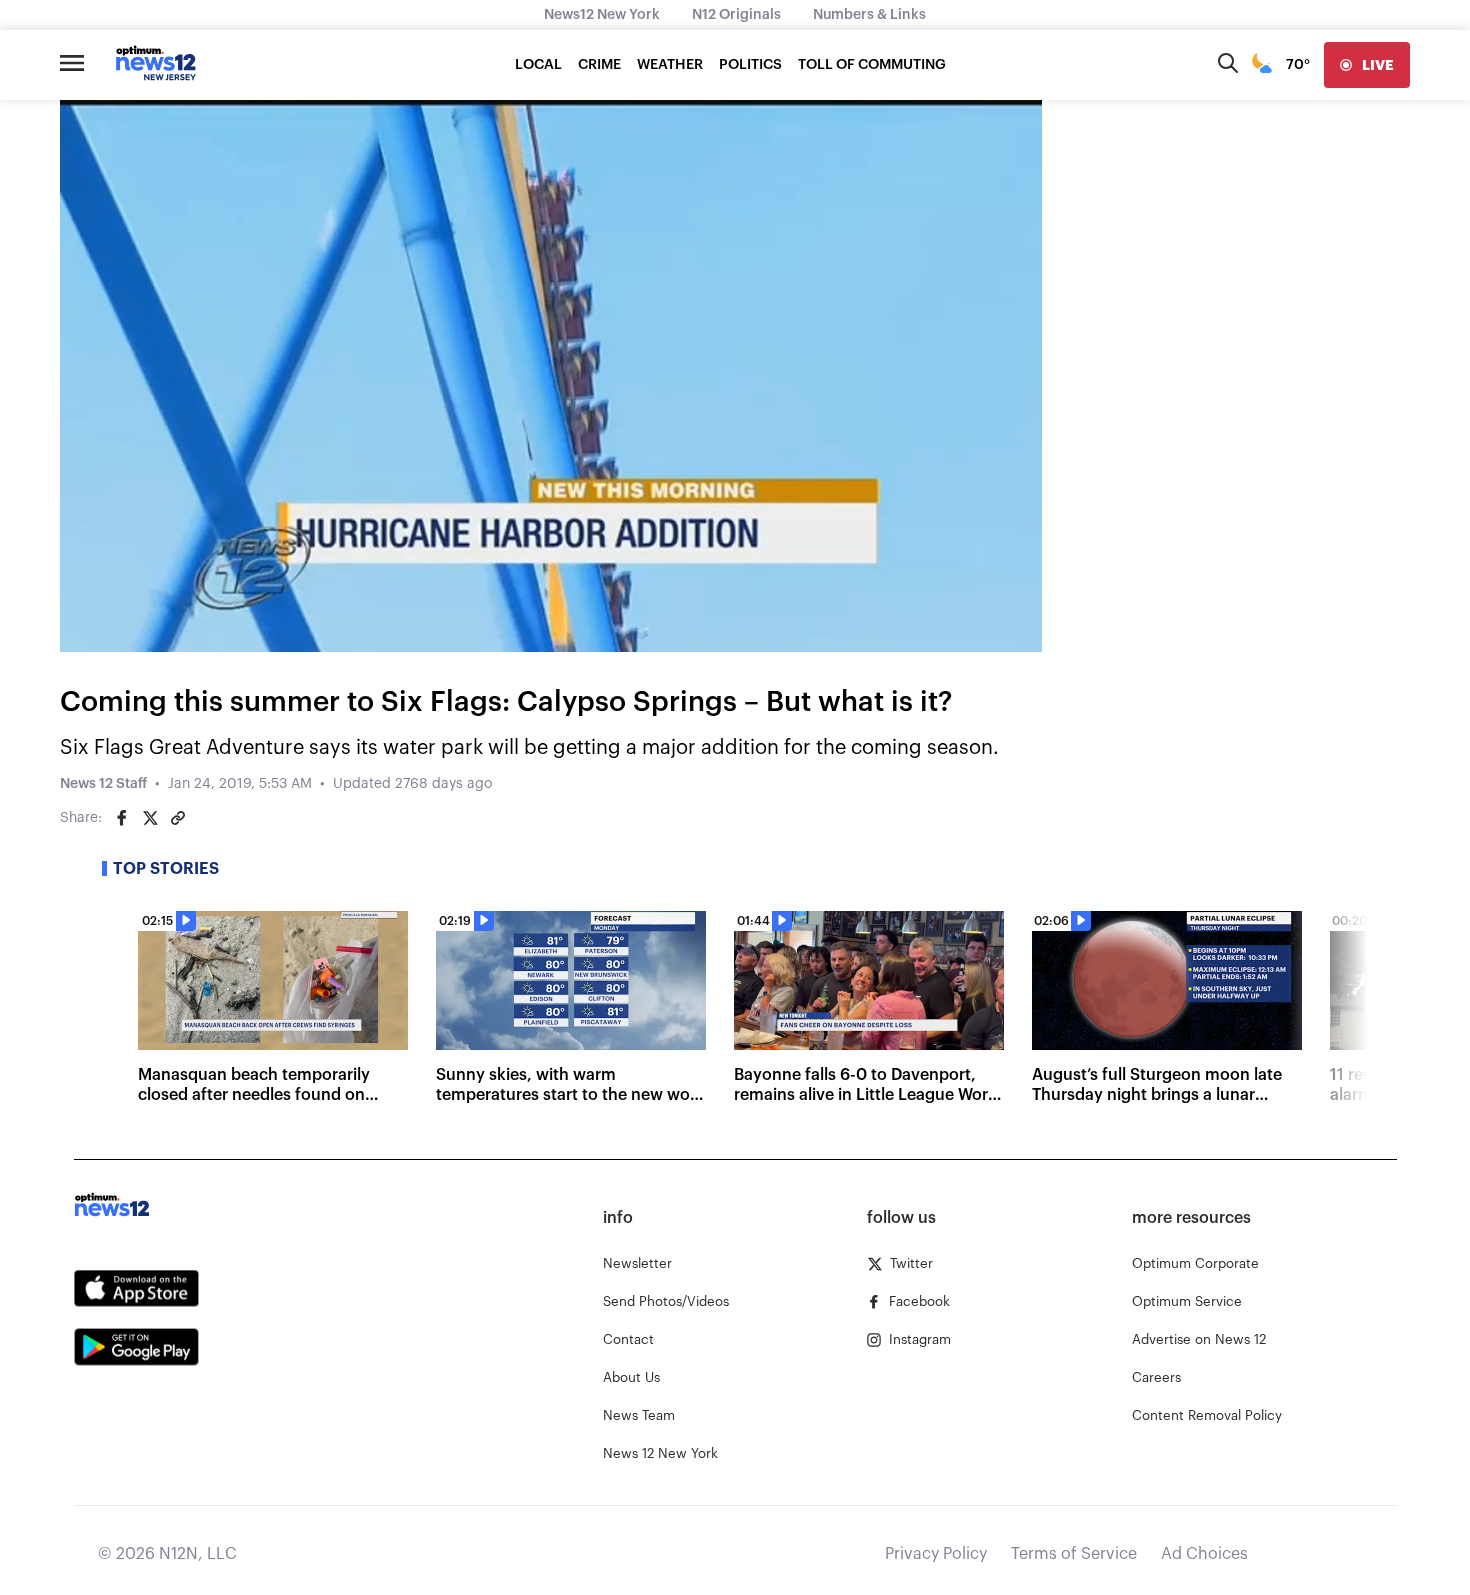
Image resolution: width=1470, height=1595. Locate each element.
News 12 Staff (103, 784)
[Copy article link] (178, 818)
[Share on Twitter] (150, 818)
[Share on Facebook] (122, 818)
